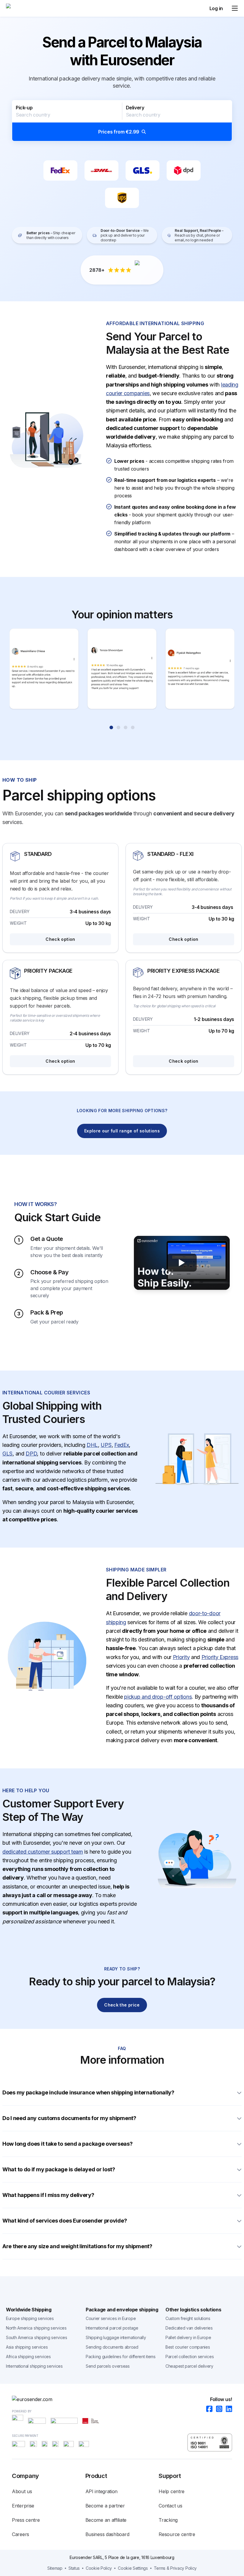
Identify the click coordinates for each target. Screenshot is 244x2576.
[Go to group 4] (133, 727)
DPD (31, 1454)
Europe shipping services (30, 2318)
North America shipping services (36, 2328)
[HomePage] (122, 2399)
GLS (7, 1454)
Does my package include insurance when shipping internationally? (88, 2092)
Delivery (135, 108)
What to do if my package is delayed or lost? (59, 2169)
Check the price (122, 2005)
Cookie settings (133, 2568)
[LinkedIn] (227, 2409)
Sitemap (55, 2568)
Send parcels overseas (108, 2366)
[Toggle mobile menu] (235, 8)
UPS (106, 1445)
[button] (122, 121)
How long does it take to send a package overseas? (67, 2144)
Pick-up (24, 108)
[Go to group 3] (126, 727)
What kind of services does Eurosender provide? (65, 2221)
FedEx (122, 1445)
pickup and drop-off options (158, 1697)
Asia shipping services (27, 2347)
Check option (60, 939)
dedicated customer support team (43, 1852)
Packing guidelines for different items (121, 2357)
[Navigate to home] (28, 8)
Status (74, 2568)
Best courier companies (188, 2347)
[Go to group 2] (118, 727)
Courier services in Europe (111, 2318)
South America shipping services (37, 2337)
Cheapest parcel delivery (189, 2366)
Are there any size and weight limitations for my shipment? (77, 2246)
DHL (92, 1445)
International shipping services (34, 2366)
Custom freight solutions (188, 2318)
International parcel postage (112, 2328)
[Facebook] (208, 2409)
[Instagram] (217, 2409)
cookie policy (99, 2568)
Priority (181, 1657)
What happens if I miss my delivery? (48, 2195)
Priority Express (220, 1657)
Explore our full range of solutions (122, 1131)
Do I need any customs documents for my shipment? (70, 2118)
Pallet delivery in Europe (188, 2337)
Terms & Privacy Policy (175, 2568)
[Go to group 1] (111, 727)
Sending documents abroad (112, 2347)
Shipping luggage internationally (116, 2337)
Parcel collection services (190, 2357)
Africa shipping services (28, 2357)
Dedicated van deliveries (189, 2328)
